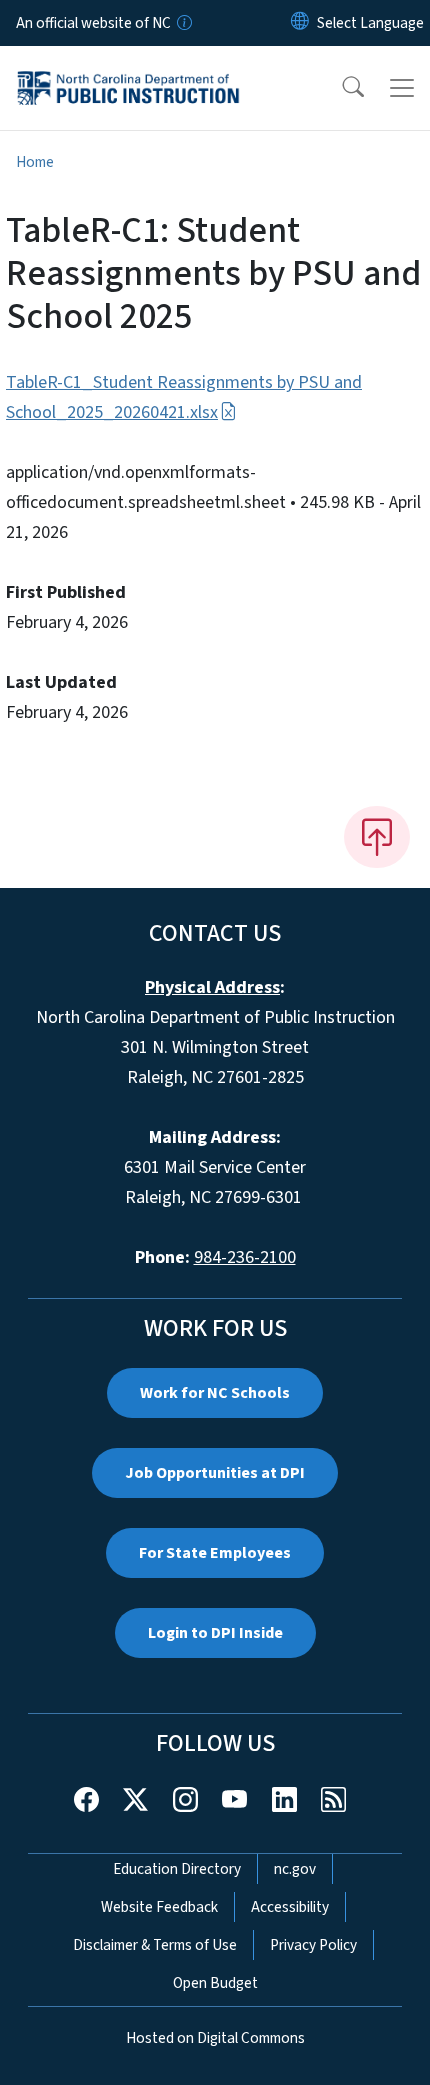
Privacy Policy (313, 1945)
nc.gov (295, 1869)
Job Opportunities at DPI (215, 1473)
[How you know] (183, 23)
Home (35, 162)
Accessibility (290, 1907)
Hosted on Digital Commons (215, 2038)
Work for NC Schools (215, 1393)
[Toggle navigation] (402, 88)
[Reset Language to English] (300, 23)
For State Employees (215, 1553)
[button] (340, 88)
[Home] (128, 69)
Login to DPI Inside (215, 1633)
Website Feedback (159, 1907)
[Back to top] (377, 837)
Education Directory (177, 1869)
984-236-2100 (245, 1257)
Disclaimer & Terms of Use (155, 1945)
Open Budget (215, 1983)
